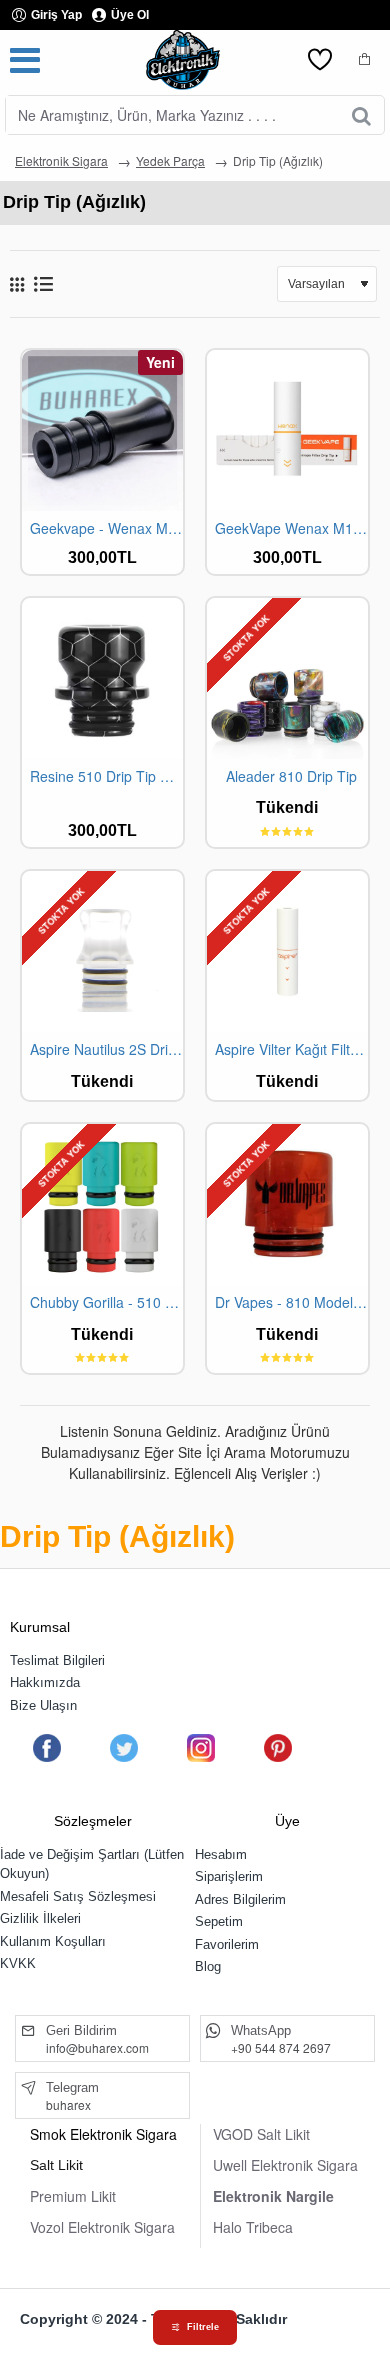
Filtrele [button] (203, 2327)
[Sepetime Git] (365, 60)
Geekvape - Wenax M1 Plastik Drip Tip (106, 528)
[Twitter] (124, 1748)
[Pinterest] (278, 1748)
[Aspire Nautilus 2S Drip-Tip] (102, 951)
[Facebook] (47, 1748)
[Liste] (43, 283)
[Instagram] (201, 1748)
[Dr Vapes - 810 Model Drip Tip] (287, 1204)
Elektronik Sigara (61, 160)
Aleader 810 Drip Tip (291, 776)
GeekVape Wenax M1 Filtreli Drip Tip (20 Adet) (291, 528)
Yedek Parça (170, 160)
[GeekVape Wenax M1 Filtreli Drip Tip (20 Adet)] (287, 430)
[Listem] (320, 60)
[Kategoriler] (25, 60)
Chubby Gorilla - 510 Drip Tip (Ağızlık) (106, 1302)
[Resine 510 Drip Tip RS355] (102, 678)
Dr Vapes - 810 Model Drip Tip (291, 1302)
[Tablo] (17, 284)
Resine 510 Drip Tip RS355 (106, 776)
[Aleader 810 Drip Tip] (287, 678)
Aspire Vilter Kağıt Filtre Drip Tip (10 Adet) (291, 1049)
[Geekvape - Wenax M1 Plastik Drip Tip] (102, 430)
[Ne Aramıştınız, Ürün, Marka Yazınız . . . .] (361, 115)
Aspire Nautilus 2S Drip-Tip (106, 1049)
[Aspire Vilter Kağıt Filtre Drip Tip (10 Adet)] (287, 951)
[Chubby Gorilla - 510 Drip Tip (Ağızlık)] (102, 1204)
